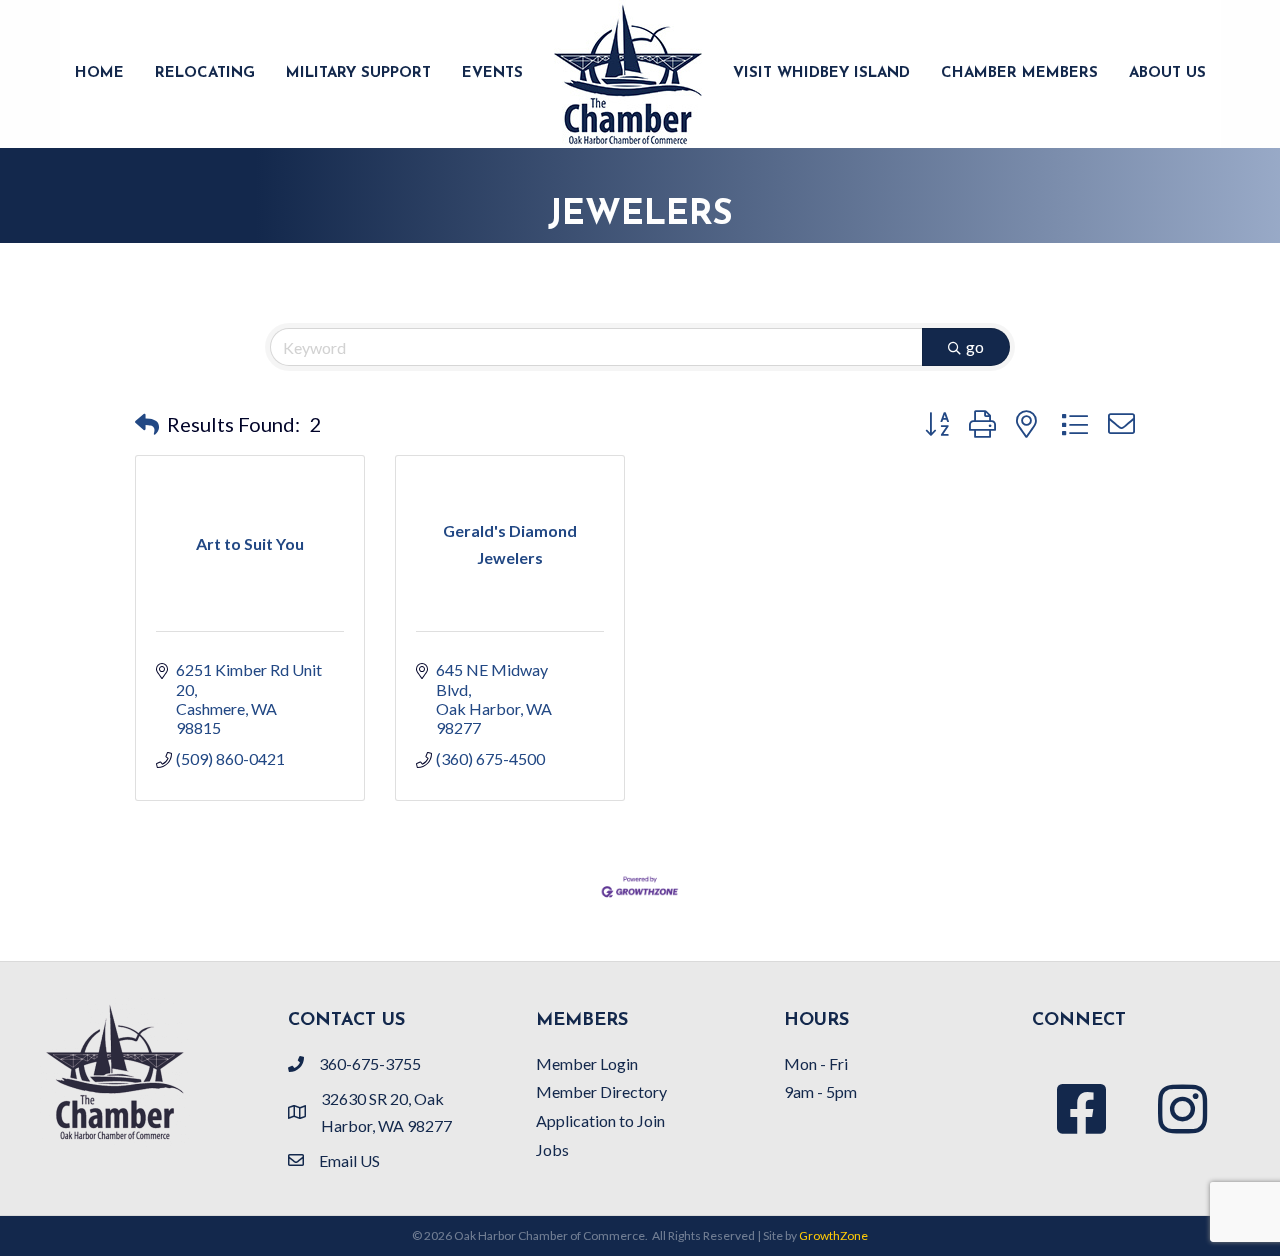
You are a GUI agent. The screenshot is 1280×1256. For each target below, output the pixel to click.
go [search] (975, 346)
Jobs (552, 1149)
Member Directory (601, 1091)
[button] (147, 424)
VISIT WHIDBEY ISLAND (821, 73)
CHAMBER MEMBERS (1019, 73)
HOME (99, 73)
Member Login (587, 1063)
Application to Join (600, 1120)
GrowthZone (833, 1235)
